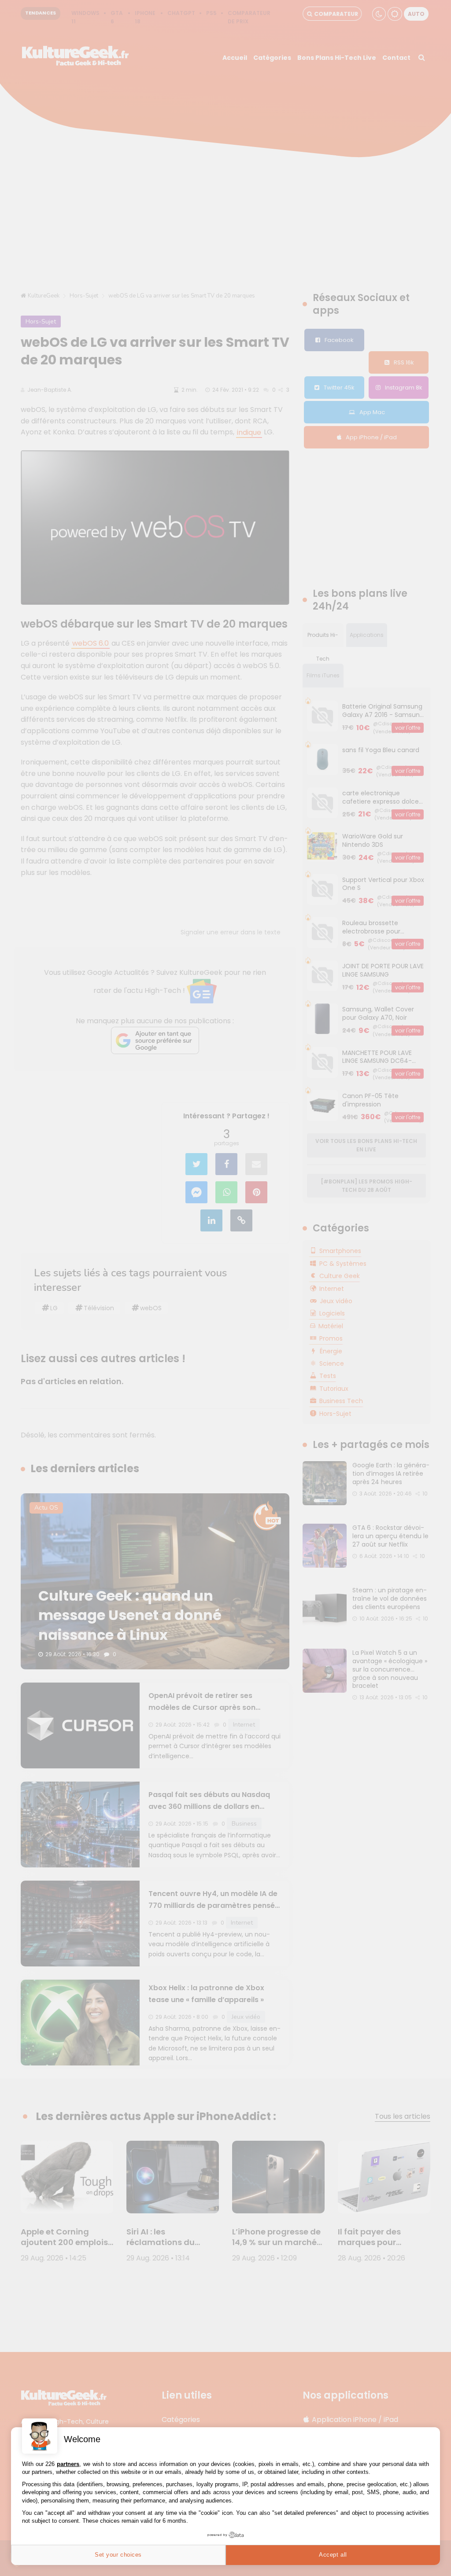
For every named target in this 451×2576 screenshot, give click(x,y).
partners (68, 2464)
